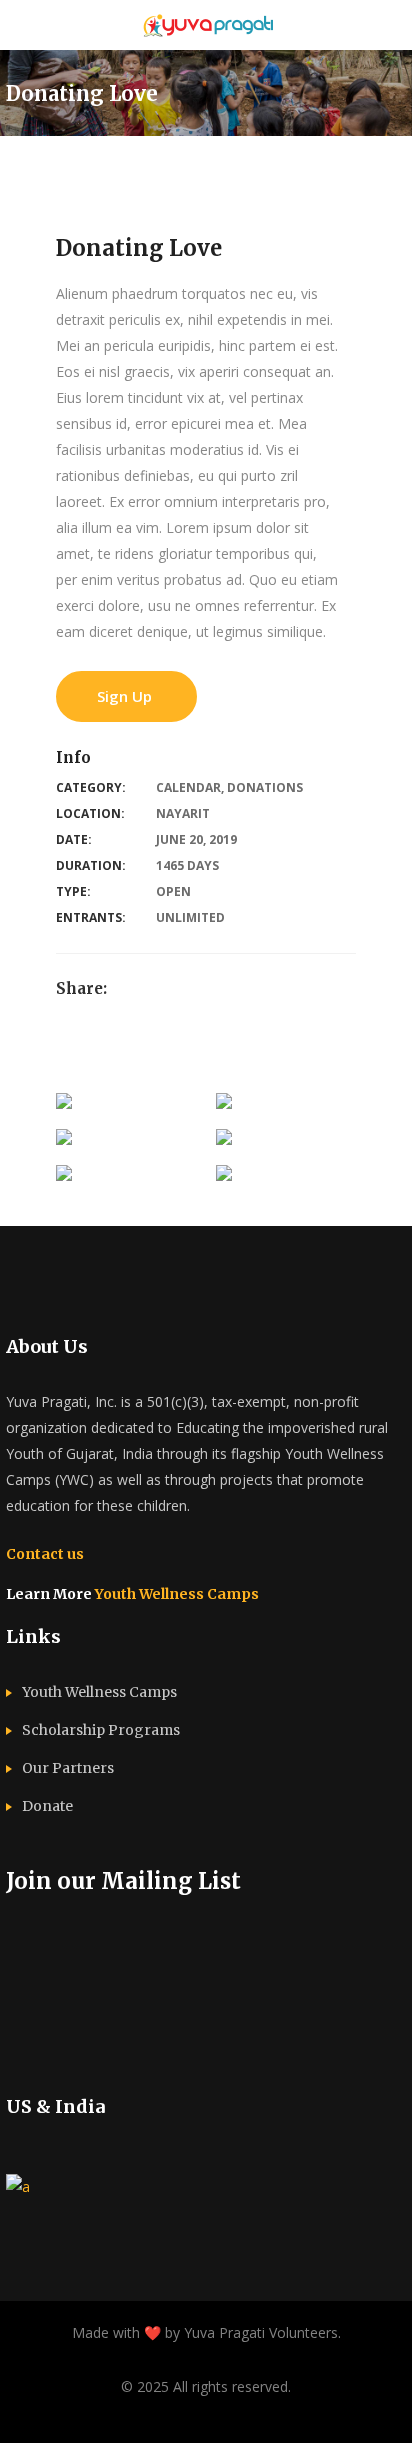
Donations (265, 787)
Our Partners (68, 1768)
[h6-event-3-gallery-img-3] (64, 1142)
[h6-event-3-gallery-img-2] (224, 1106)
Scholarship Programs (101, 1730)
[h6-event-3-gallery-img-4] (224, 1142)
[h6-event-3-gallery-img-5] (64, 1178)
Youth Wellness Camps (177, 1594)
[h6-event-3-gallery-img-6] (224, 1178)
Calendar (188, 787)
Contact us (45, 1554)
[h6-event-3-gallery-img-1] (64, 1106)
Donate (47, 1806)
